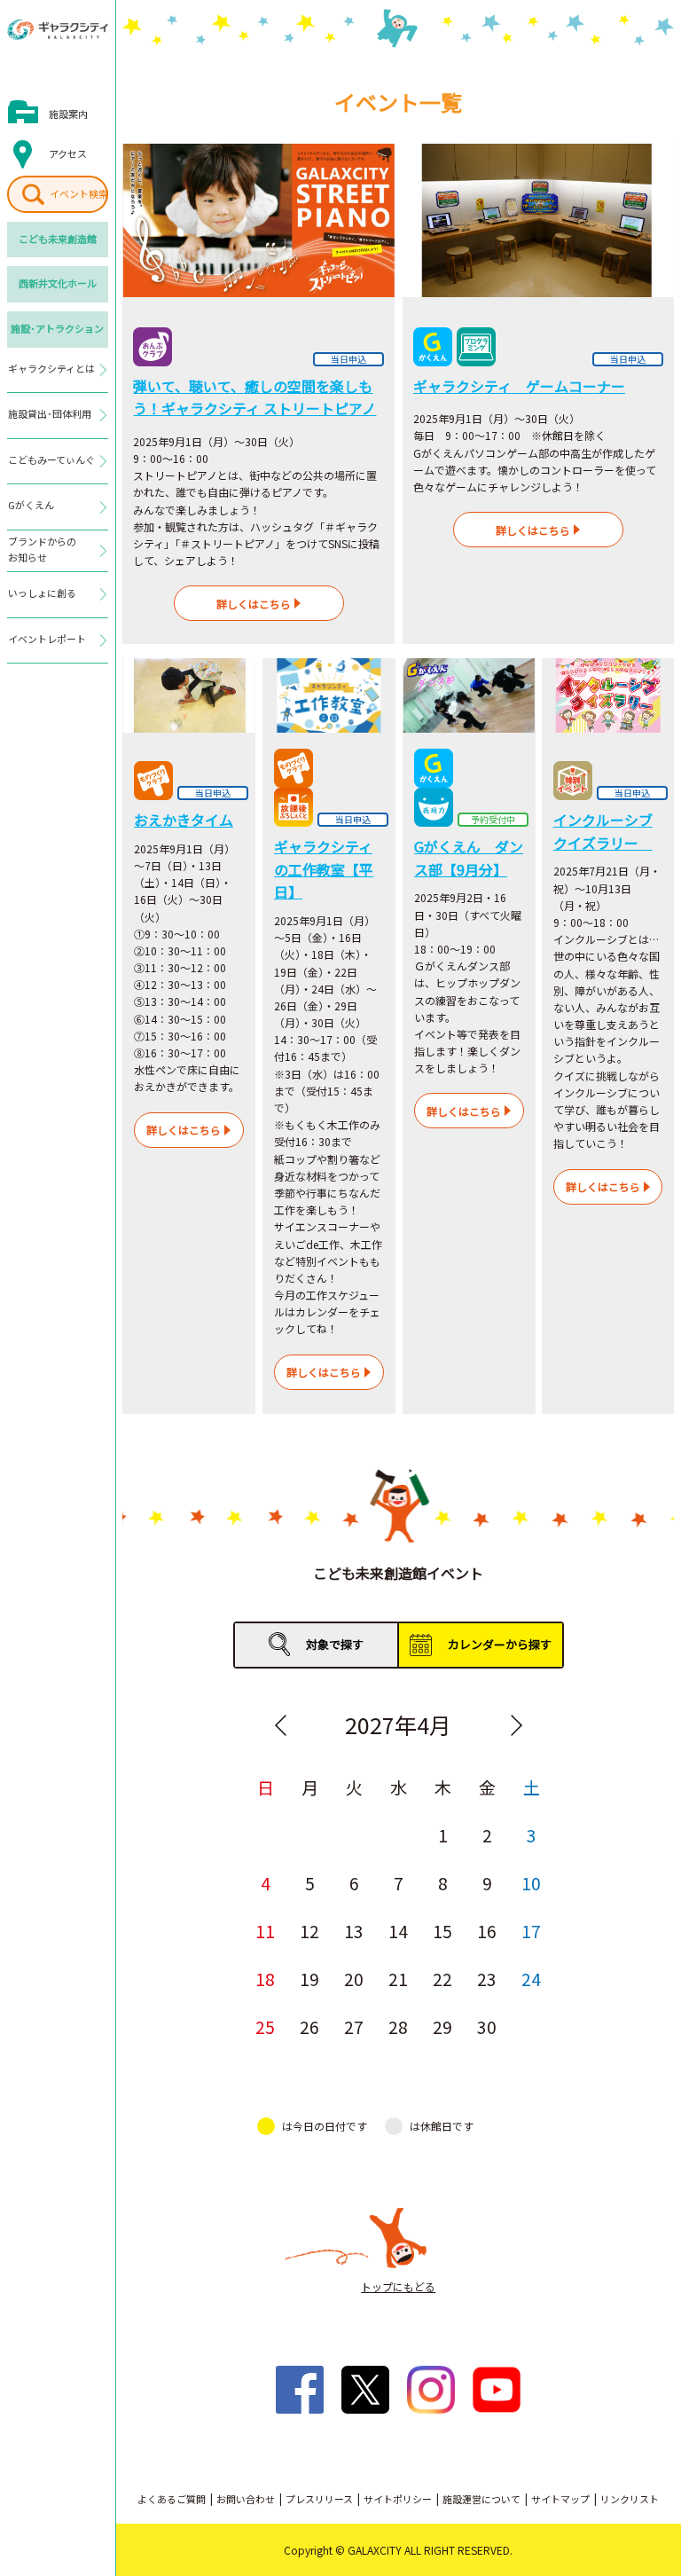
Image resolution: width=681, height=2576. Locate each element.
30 (487, 2026)
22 (442, 1979)
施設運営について (481, 2499)
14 (398, 1931)
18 (265, 1979)
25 (265, 2026)
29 (442, 2026)
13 (354, 1931)
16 (487, 1931)
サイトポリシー (398, 2499)
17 (531, 1931)
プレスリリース (319, 2499)
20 (354, 1979)
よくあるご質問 (172, 2499)
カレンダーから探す (500, 1644)
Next (516, 1725)
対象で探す (335, 1644)
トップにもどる (398, 2286)
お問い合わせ (246, 2499)
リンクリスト (630, 2499)
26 (309, 2026)
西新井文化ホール (58, 283)
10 (531, 1883)
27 (354, 2026)
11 (265, 1931)
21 (398, 1979)
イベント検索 (79, 193)
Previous (280, 1725)
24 (531, 1979)
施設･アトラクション (57, 328)
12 (309, 1931)
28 (398, 2026)
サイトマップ (560, 2499)
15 (442, 1931)
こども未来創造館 (58, 239)
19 (309, 1979)
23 (487, 1979)
